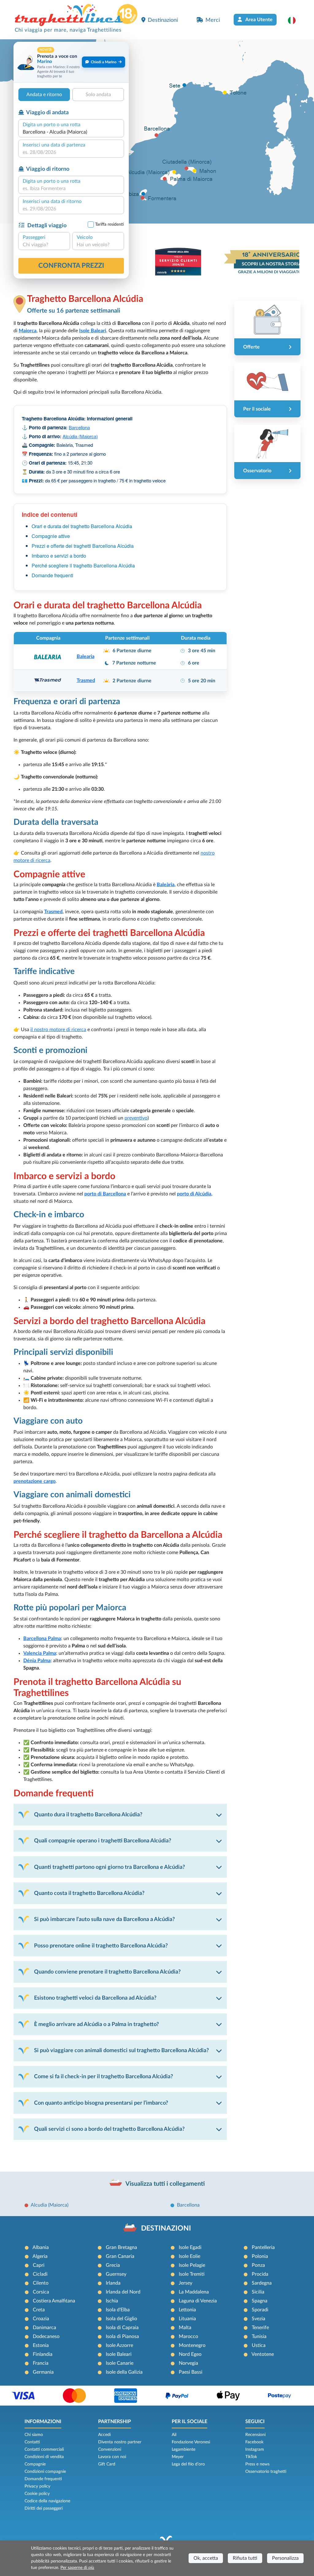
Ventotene (263, 2354)
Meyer (178, 2457)
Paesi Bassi (191, 2372)
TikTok (251, 2457)
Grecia (113, 2265)
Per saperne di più (77, 2568)
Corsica (41, 2292)
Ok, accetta (206, 2558)
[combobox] (71, 132)
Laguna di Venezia (198, 2301)
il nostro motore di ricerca (58, 1030)
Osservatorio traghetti (266, 2472)
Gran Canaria (120, 2256)
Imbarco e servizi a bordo (59, 556)
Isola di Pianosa (122, 2336)
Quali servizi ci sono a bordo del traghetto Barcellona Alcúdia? (109, 2129)
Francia (41, 2363)
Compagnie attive (51, 536)
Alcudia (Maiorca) (50, 2205)
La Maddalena (194, 2292)
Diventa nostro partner (120, 2442)
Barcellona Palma (42, 1639)
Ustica (259, 2345)
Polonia (260, 2256)
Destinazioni (163, 20)
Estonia (41, 2345)
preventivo (136, 1118)
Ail (174, 2435)
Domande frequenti (52, 575)
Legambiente (184, 2449)
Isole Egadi (190, 2247)
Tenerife (260, 2328)
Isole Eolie (190, 2256)
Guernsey (116, 2274)
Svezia (258, 2319)
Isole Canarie (120, 2363)
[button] (295, 20)
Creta (39, 2310)
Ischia (112, 2301)
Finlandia (43, 2354)
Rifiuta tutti (245, 2558)
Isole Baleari (119, 2354)
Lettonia (187, 2310)
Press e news (257, 2464)
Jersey (186, 2283)
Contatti (32, 2442)
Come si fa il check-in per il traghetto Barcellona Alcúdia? (103, 2077)
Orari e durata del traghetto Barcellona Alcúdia (82, 526)
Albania (41, 2247)
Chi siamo (34, 2435)
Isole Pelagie (192, 2265)
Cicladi (40, 2274)
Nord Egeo (190, 2354)
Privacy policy (37, 2486)
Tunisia (259, 2336)
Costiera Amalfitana (54, 2301)
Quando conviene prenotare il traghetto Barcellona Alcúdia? (107, 1972)
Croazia (41, 2319)
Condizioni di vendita (44, 2457)
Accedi (104, 2435)
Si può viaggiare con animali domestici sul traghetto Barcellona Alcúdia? (121, 2050)
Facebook (254, 2442)
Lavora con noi (112, 2457)
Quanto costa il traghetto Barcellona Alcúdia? (89, 1893)
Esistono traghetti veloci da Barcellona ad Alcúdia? (95, 1998)
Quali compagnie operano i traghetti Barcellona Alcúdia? (103, 1841)
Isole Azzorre (119, 2345)
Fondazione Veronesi (191, 2442)
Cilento (41, 2283)
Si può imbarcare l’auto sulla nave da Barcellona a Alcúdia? (104, 1919)
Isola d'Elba (118, 2310)
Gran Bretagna (121, 2247)
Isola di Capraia (122, 2328)
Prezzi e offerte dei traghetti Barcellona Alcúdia (83, 546)
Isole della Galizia (124, 2372)
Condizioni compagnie (45, 2472)
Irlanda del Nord (123, 2292)
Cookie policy (37, 2494)
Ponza (258, 2265)
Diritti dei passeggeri (44, 2508)
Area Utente (258, 20)
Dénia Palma (37, 1661)
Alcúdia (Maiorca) (80, 436)
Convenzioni (110, 2449)
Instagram (255, 2449)
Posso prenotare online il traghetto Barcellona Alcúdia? (101, 1946)
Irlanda (113, 2283)
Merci (213, 20)
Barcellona (79, 427)
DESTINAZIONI (166, 2228)
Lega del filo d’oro (188, 2464)
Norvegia (188, 2363)
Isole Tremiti (192, 2274)
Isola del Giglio (121, 2319)
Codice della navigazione (47, 2501)
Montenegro (192, 2345)
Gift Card (107, 2464)
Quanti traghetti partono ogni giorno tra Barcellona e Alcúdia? (109, 1867)
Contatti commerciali (44, 2449)
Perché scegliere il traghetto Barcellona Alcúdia (83, 565)
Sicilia (258, 2292)
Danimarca (44, 2328)
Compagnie (35, 2464)
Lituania (187, 2319)
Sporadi (260, 2310)
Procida (260, 2274)
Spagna (260, 2301)
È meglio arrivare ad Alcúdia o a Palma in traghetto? (96, 2024)
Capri (39, 2265)
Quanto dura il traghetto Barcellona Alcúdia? (88, 1815)
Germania (43, 2372)
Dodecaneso (46, 2336)
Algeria (40, 2256)
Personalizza (285, 2558)
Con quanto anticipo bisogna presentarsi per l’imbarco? (101, 2103)
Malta (185, 2328)
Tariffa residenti (109, 224)
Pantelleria (263, 2247)
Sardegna (262, 2283)
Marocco (188, 2336)
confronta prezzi (71, 266)
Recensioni (255, 2435)
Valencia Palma (40, 1653)
